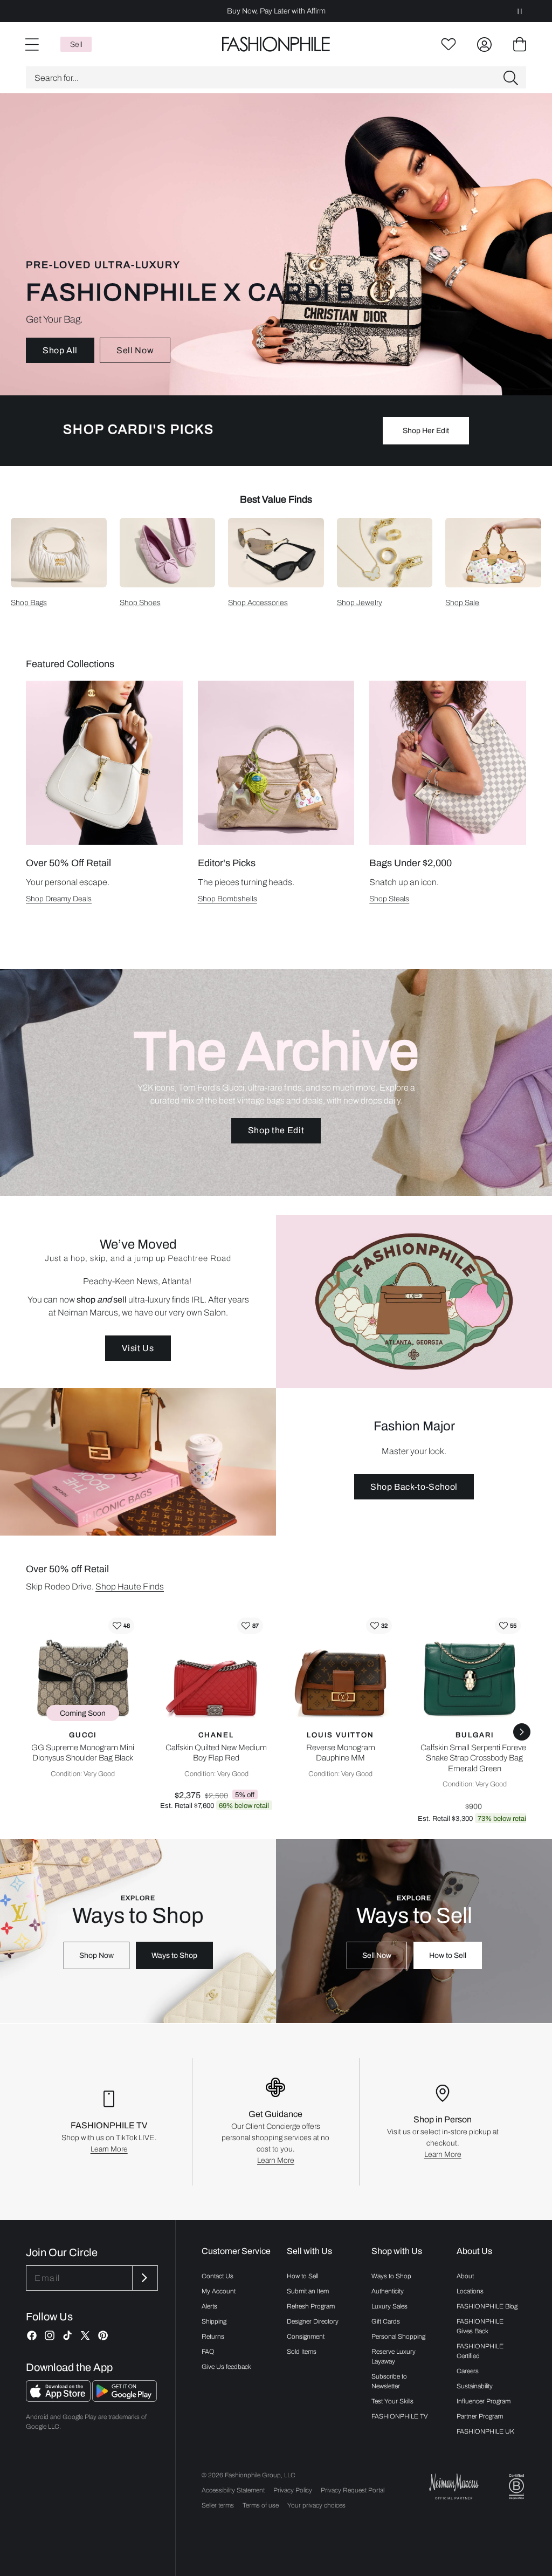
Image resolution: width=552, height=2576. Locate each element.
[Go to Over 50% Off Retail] (104, 763)
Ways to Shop (174, 1955)
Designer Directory (313, 2321)
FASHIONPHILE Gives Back (480, 2326)
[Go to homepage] (276, 44)
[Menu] (31, 44)
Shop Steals (389, 899)
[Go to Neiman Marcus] (454, 2486)
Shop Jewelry (360, 603)
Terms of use (261, 2505)
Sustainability (475, 2386)
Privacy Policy (293, 2490)
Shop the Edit (276, 1130)
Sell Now (135, 350)
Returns (213, 2337)
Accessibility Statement (233, 2490)
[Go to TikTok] (67, 2335)
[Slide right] (522, 1732)
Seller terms (218, 2505)
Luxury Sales (389, 2306)
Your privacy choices (316, 2505)
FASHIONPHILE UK (485, 2431)
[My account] (484, 44)
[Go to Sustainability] (516, 2487)
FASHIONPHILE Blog (487, 2306)
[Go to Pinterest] (103, 2335)
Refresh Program (311, 2306)
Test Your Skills (392, 2401)
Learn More (109, 2149)
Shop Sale (462, 603)
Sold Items (302, 2352)
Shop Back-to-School (414, 1487)
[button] (276, 77)
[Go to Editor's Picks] (276, 763)
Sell (76, 44)
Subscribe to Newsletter (389, 2381)
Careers (468, 2371)
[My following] (448, 44)
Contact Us (218, 2276)
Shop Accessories (258, 603)
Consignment (306, 2337)
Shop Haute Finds (130, 1587)
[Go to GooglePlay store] (125, 2399)
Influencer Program (484, 2401)
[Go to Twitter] (85, 2335)
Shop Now (96, 1955)
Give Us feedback (226, 2367)
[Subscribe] (144, 2278)
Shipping (214, 2321)
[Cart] (520, 44)
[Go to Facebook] (32, 2335)
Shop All (60, 350)
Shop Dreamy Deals (59, 899)
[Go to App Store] (59, 2399)
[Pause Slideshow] (520, 11)
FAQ (208, 2352)
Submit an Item (308, 2291)
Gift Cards (386, 2321)
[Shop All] (276, 244)
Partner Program (480, 2416)
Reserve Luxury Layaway (394, 2356)
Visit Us (138, 1348)
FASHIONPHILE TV (400, 2416)
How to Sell (448, 1955)
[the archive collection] (276, 1083)
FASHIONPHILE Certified (480, 2351)
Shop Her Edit (426, 431)
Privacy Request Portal (353, 2490)
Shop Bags (29, 603)
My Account (219, 2291)
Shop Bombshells (227, 899)
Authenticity (388, 2291)
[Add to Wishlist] (121, 1626)
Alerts (209, 2306)
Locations (470, 2291)
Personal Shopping (398, 2337)
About (465, 2276)
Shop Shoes (140, 603)
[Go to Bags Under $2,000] (448, 763)
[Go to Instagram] (50, 2335)
